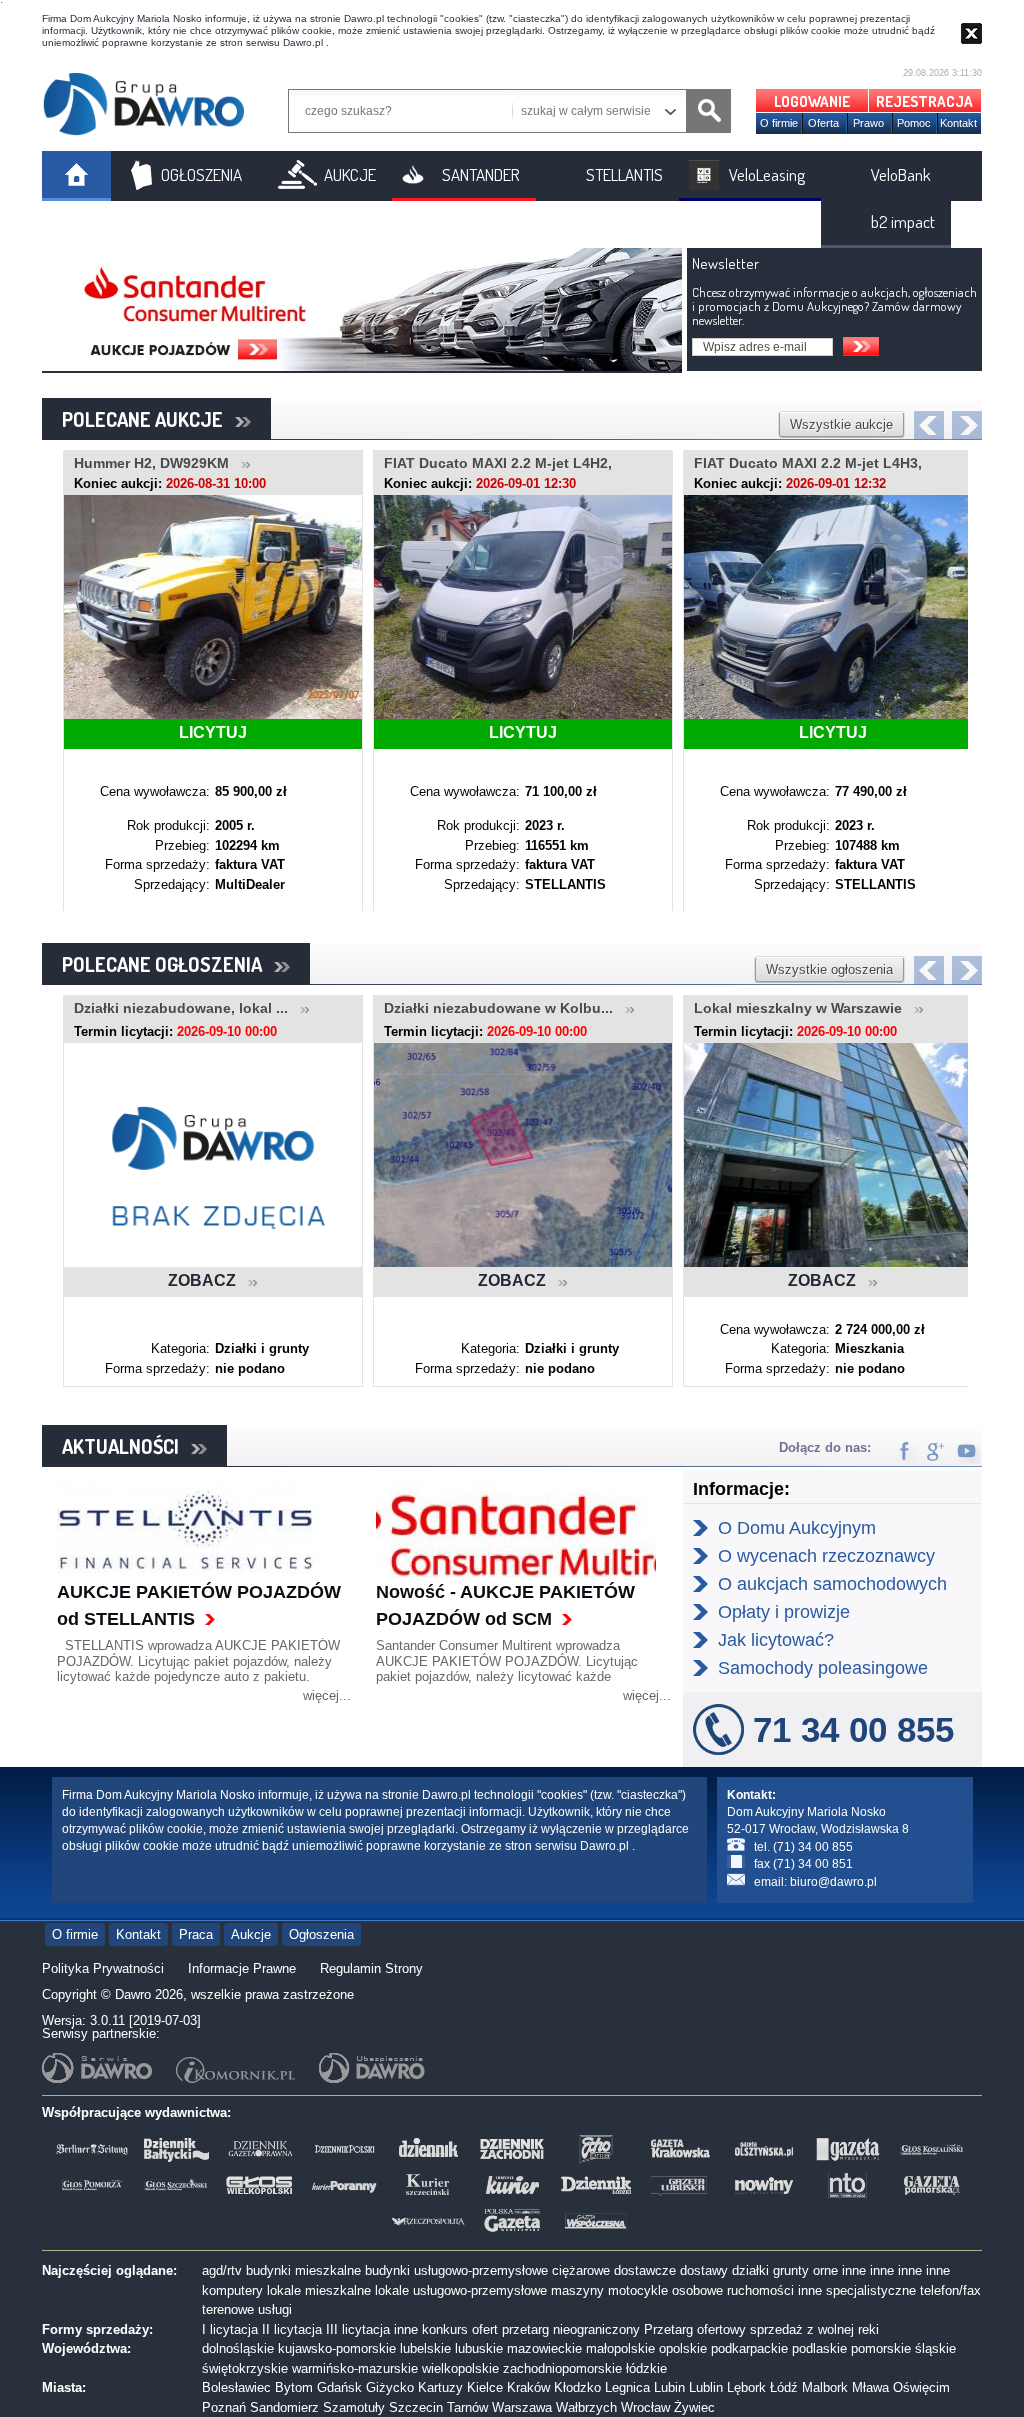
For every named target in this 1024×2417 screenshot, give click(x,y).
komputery (232, 2290)
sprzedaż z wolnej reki (814, 2329)
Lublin (706, 2387)
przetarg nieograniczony (571, 2329)
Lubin (669, 2387)
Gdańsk (339, 2387)
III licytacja (358, 2329)
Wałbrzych (586, 2407)
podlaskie (819, 2348)
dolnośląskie (238, 2348)
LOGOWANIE (812, 101)
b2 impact (903, 221)
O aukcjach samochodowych (832, 1584)
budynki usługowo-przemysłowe (456, 2270)
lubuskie (479, 2348)
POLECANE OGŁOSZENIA (168, 964)
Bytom (294, 2387)
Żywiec (694, 2407)
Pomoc (914, 123)
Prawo (868, 123)
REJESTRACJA (924, 101)
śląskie (935, 2348)
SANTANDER (481, 174)
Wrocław (645, 2407)
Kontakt (958, 123)
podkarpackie (749, 2348)
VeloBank (901, 174)
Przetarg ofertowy (695, 2329)
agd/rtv (222, 2270)
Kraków (528, 2387)
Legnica (627, 2387)
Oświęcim (921, 2387)
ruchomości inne (774, 2290)
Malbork (825, 2387)
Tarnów (467, 2407)
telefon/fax (950, 2290)
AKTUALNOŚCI (126, 1446)
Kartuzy (440, 2387)
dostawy (704, 2270)
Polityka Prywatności (103, 1968)
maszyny (577, 2290)
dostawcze (645, 2270)
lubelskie (425, 2348)
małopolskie (620, 2348)
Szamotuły (354, 2407)
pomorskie (881, 2348)
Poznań (224, 2407)
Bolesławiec (236, 2387)
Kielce (485, 2387)
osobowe (697, 2290)
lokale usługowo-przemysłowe (461, 2290)
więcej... (327, 1695)
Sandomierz (284, 2407)
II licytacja (292, 2329)
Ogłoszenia (321, 1934)
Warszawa (522, 2407)
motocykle (638, 2290)
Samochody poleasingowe (823, 1668)
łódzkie (646, 2368)
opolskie (683, 2348)
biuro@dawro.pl (833, 1882)
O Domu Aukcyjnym (797, 1528)
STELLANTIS (624, 174)
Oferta (823, 123)
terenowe (228, 2309)
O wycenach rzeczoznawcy (826, 1556)
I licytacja (230, 2329)
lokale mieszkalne (319, 2290)
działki (750, 2270)
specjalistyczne (871, 2290)
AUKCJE (350, 174)
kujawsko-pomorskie (337, 2348)
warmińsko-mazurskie (355, 2368)
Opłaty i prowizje (784, 1612)
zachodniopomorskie (562, 2368)
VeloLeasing (767, 174)
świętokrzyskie (245, 2368)
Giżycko (390, 2387)
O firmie (779, 123)
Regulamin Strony (371, 1968)
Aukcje (251, 1934)
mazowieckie (544, 2348)
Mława (870, 2387)
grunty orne (805, 2270)
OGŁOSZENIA (201, 174)
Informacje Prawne (242, 1968)
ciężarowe (581, 2270)
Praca (196, 1934)
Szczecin (416, 2407)
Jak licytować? (776, 1640)
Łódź (784, 2387)
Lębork (746, 2387)
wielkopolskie (460, 2368)
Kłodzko (577, 2387)
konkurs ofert (460, 2329)
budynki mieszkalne (303, 2270)
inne (854, 2270)
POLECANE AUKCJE (148, 419)
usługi (275, 2309)
